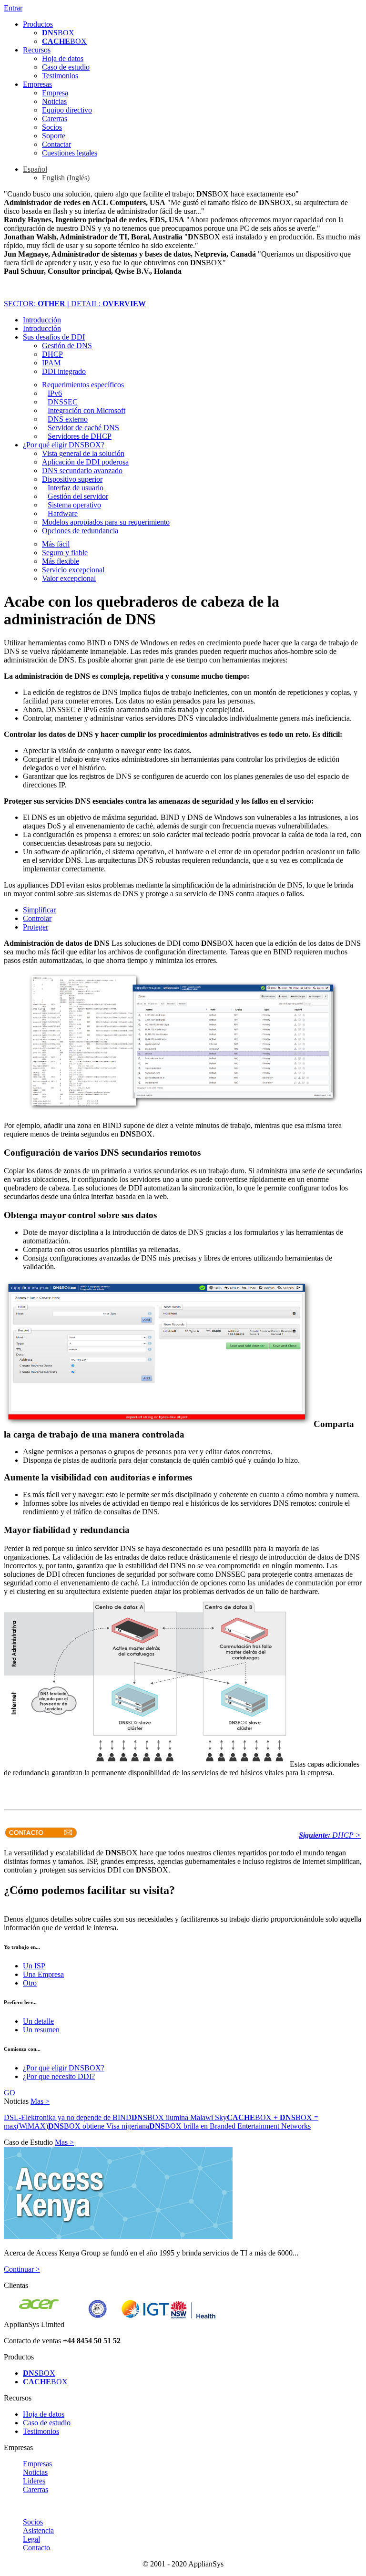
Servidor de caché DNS (83, 428)
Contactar (56, 144)
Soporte (54, 136)
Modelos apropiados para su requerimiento (106, 522)
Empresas (37, 84)
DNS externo (68, 419)
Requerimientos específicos (83, 385)
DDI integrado (64, 371)
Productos (38, 24)
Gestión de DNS (67, 346)
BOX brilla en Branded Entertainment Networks (230, 2126)
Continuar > (22, 2269)
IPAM (51, 363)
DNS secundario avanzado (82, 471)
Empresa (55, 93)
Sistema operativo (74, 505)
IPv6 (55, 393)
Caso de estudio (66, 67)
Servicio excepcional (73, 570)
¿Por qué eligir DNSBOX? (64, 445)
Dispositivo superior (72, 479)
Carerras (55, 119)
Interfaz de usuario (76, 488)
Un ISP (34, 1966)
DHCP (52, 354)
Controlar (37, 918)
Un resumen (41, 2030)
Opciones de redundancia (80, 531)
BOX (58, 33)
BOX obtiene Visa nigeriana (99, 2126)
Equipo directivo (67, 110)
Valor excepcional (69, 578)
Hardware (63, 513)
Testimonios (60, 76)
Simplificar (39, 910)
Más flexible (61, 561)
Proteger (36, 927)
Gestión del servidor (78, 496)
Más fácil (56, 544)
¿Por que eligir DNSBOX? (64, 2068)
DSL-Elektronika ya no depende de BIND (68, 2117)
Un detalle (38, 2021)
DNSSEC (63, 402)
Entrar (13, 8)
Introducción (42, 320)
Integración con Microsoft (86, 410)
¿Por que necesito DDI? (59, 2076)
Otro (30, 1983)
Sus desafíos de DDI (54, 337)
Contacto (36, 2548)
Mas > (40, 2101)
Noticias (54, 101)
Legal (31, 2539)
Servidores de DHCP (80, 436)
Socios (52, 127)
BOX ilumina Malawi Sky (179, 2117)
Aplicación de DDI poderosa (85, 462)
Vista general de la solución (83, 453)
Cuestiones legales (70, 153)
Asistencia (38, 2530)
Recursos (37, 50)
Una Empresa (43, 1974)
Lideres (34, 2481)
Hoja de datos (63, 58)
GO (10, 2093)
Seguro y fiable (65, 553)
